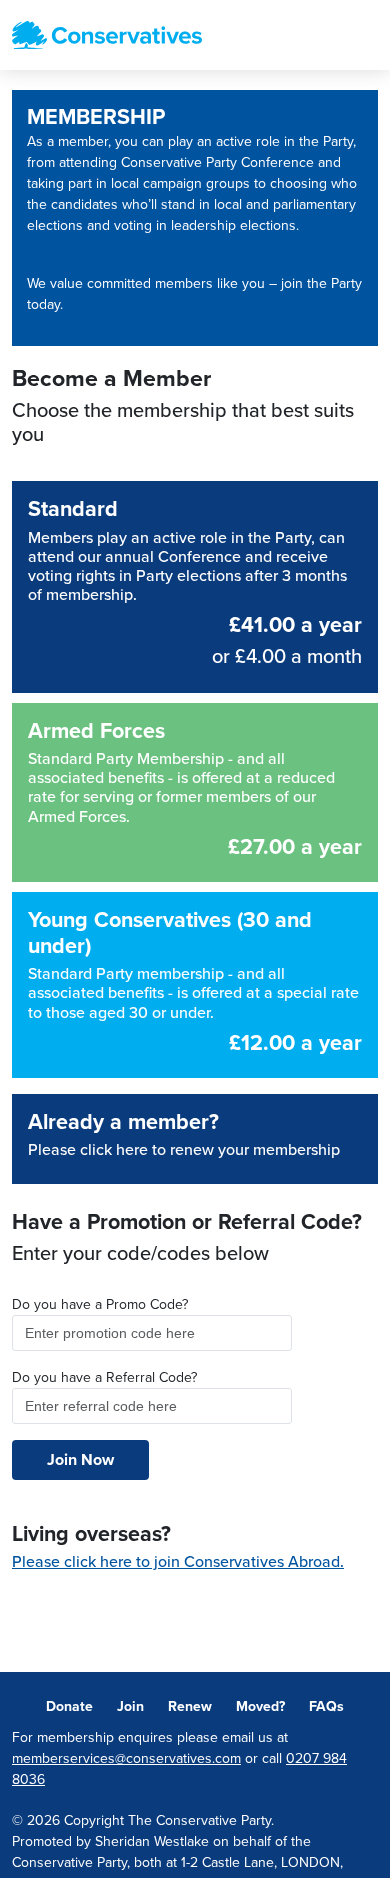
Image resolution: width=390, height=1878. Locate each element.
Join (130, 1706)
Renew (190, 1706)
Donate (69, 1706)
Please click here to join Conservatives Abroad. (178, 1562)
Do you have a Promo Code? (100, 1304)
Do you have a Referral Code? (104, 1377)
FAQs (326, 1706)
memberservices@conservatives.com (126, 1758)
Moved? (260, 1706)
